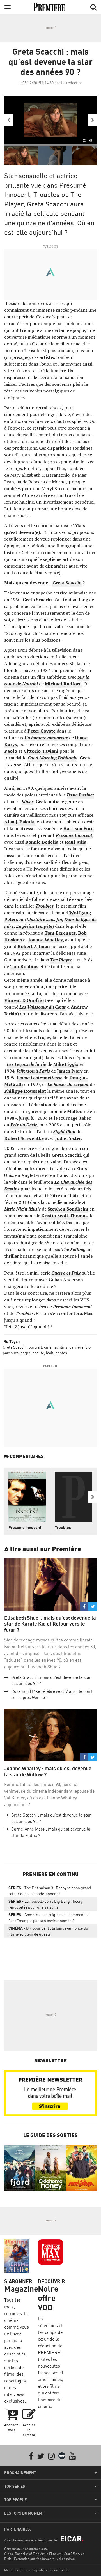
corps (25, 1353)
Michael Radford (63, 684)
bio (88, 1347)
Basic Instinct (80, 795)
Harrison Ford (78, 828)
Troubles (44, 906)
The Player (61, 960)
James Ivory (70, 1071)
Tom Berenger (60, 933)
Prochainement (20, 2473)
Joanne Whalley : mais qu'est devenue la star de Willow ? (48, 1772)
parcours (11, 1353)
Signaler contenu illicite (50, 2570)
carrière (76, 1347)
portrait (35, 1347)
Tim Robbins (24, 966)
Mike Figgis (66, 1064)
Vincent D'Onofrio (24, 1000)
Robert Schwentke (24, 1138)
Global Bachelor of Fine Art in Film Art (33, 2554)
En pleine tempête (34, 926)
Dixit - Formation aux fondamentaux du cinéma (39, 2559)
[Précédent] (8, 120)
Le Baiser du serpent (68, 1084)
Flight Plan (64, 1131)
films (63, 1347)
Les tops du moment (24, 2513)
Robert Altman (34, 946)
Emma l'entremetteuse (39, 1078)
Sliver (27, 802)
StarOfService (74, 2554)
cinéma (50, 1347)
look (50, 1353)
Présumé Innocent (74, 835)
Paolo (11, 751)
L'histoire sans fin (44, 919)
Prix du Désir (24, 1125)
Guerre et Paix (66, 1273)
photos (61, 1353)
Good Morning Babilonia (52, 758)
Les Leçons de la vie (27, 1064)
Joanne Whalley (46, 940)
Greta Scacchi (67, 583)
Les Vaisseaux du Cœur (43, 1007)
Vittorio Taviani (41, 751)
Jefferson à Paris (33, 1071)
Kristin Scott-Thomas (64, 1216)
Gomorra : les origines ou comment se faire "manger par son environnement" (49, 1918)
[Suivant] (93, 120)
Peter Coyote (42, 731)
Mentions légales (17, 2570)
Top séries (15, 2486)
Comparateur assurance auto (26, 2549)
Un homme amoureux (46, 738)
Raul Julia (76, 842)
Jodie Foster (68, 1138)
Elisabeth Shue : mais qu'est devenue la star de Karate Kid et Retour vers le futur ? (50, 1624)
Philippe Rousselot (25, 1091)
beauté (38, 1353)
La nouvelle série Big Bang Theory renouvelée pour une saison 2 (45, 1904)
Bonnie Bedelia (42, 842)
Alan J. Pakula (19, 822)
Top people (15, 2500)
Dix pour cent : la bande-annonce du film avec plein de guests (48, 1931)
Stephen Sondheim (68, 1209)
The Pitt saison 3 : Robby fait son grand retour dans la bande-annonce (50, 1891)
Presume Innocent (25, 1527)
